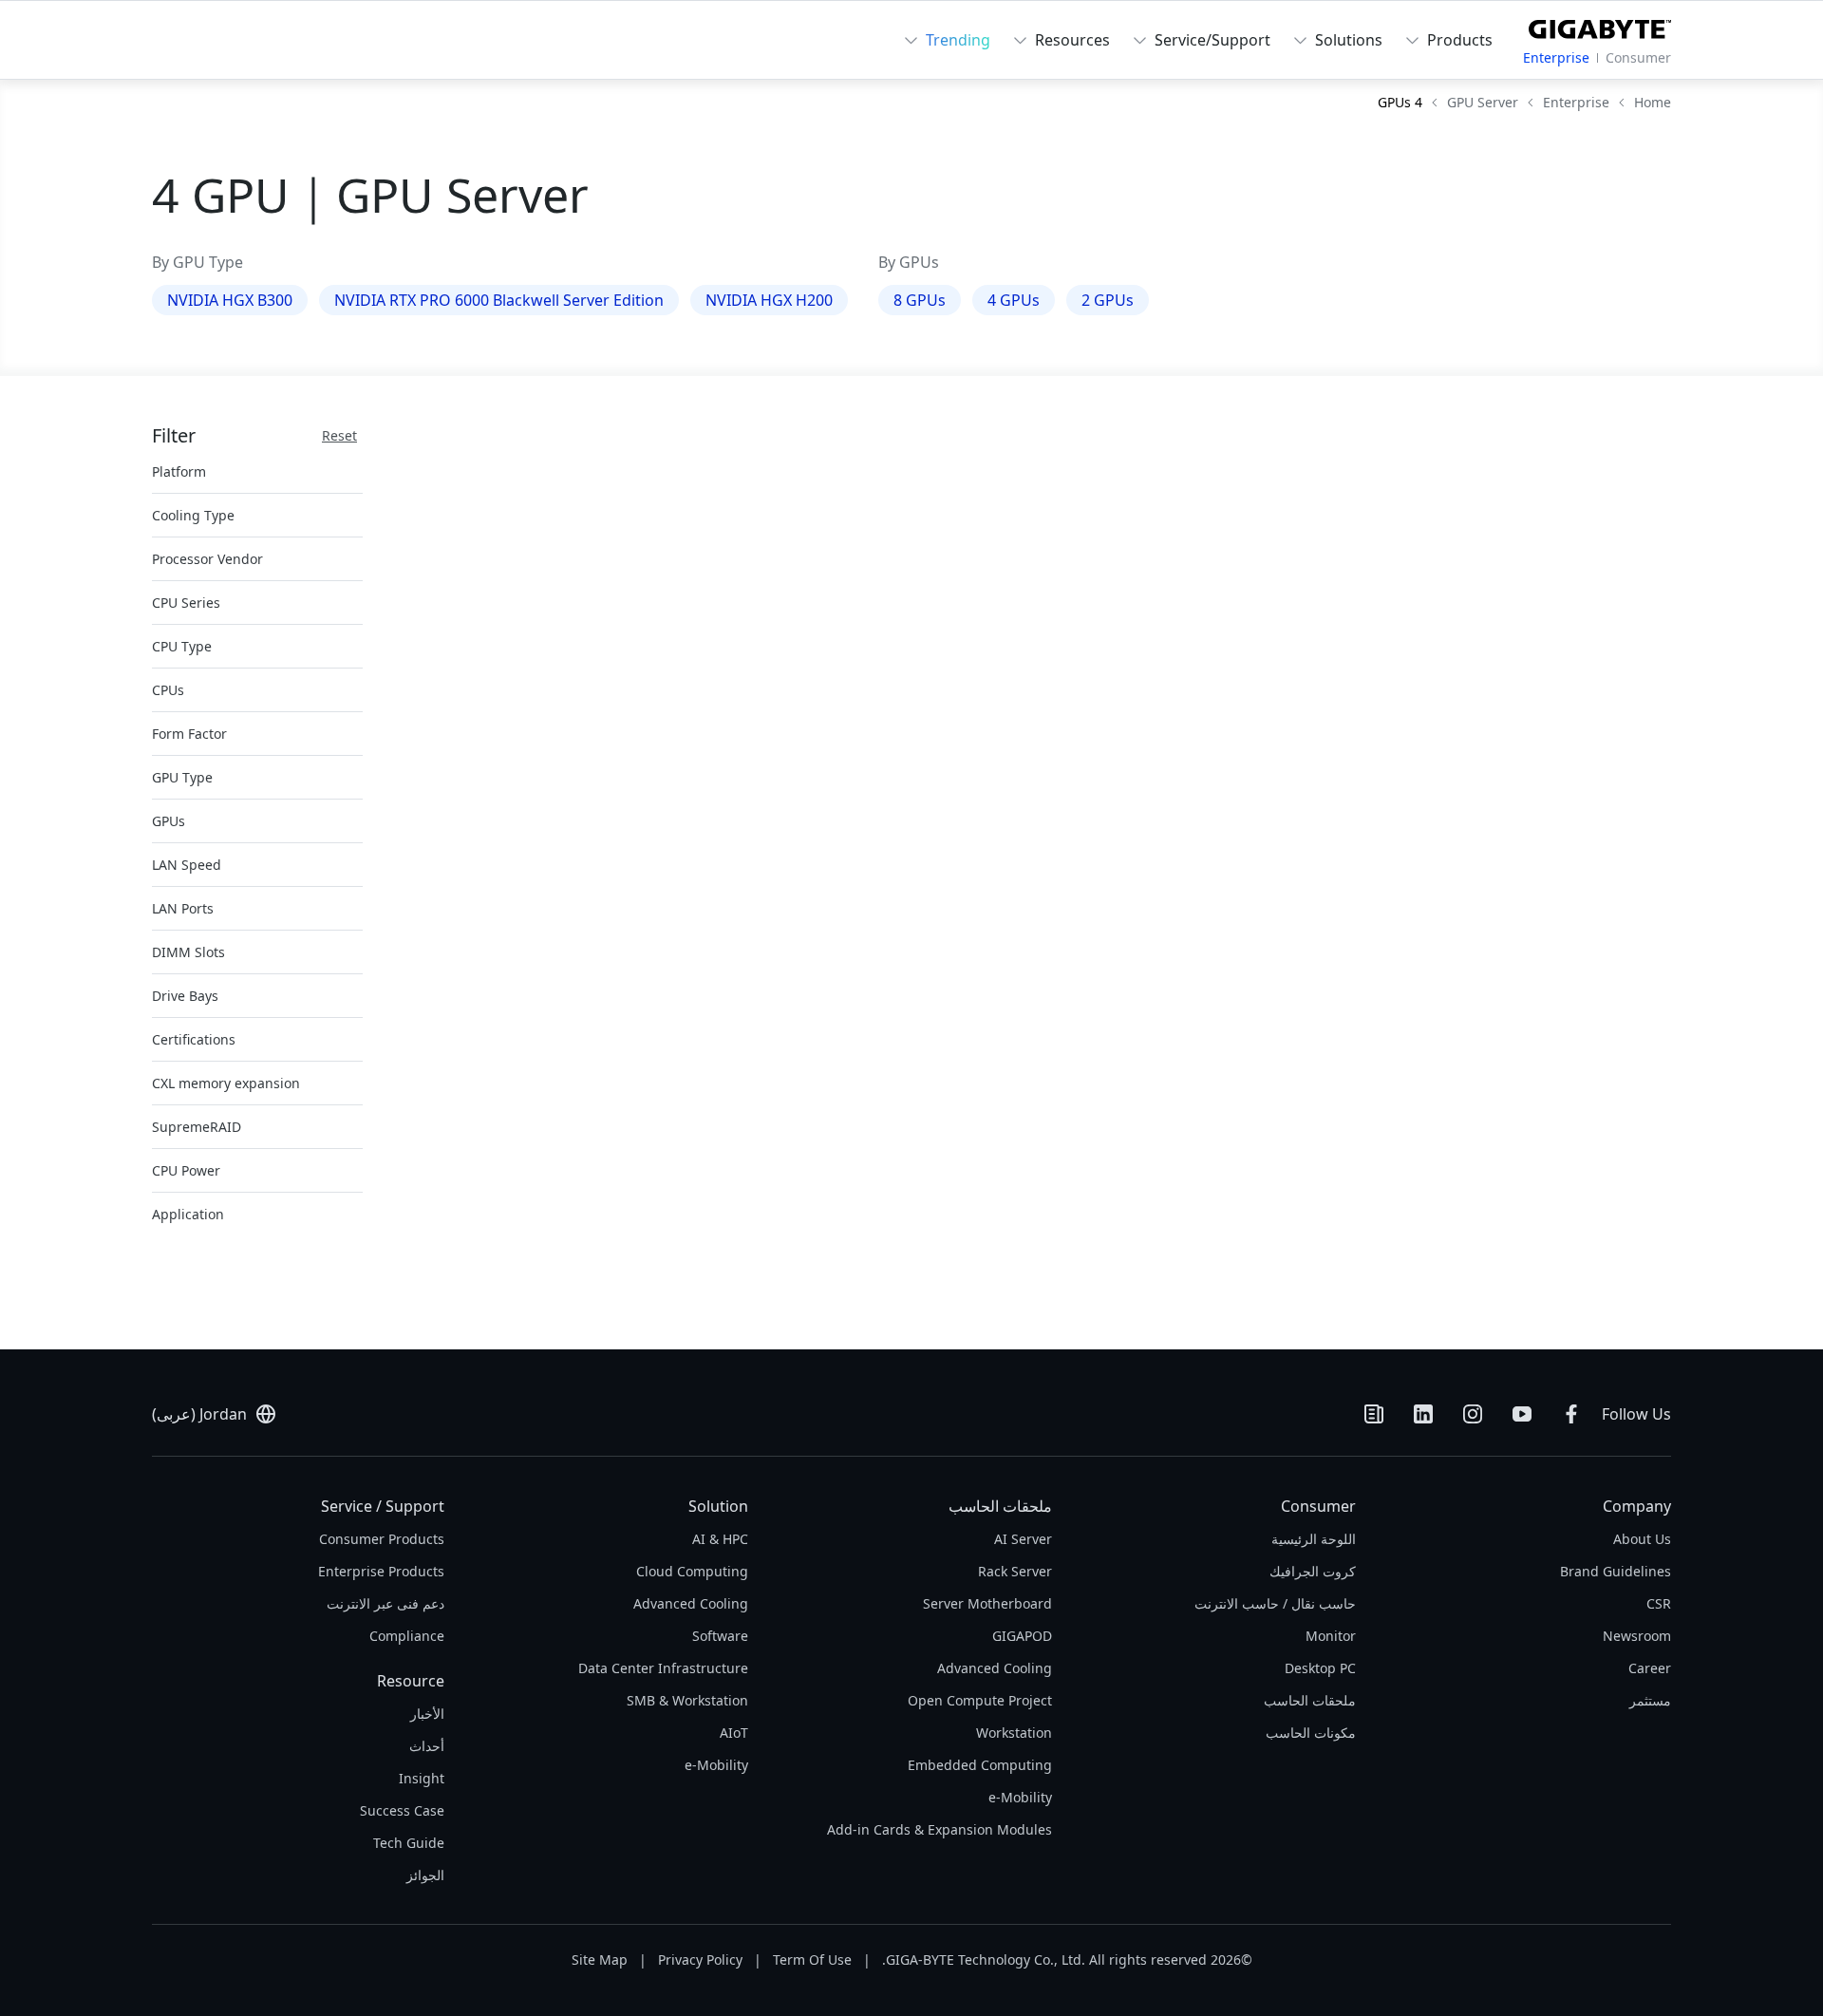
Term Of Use (812, 1959)
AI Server (1023, 1539)
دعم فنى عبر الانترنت (385, 1603)
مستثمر (1650, 1700)
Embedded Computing (980, 1765)
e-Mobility (1020, 1797)
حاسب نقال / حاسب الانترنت (1275, 1603)
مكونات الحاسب (1311, 1733)
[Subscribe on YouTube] (1522, 1414)
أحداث (427, 1746)
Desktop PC (1320, 1668)
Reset (339, 435)
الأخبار (427, 1714)
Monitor (1331, 1636)
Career (1650, 1668)
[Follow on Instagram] (1473, 1414)
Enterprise (1556, 57)
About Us (1642, 1539)
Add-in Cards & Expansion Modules (940, 1829)
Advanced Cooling (995, 1668)
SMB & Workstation (687, 1700)
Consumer (1638, 57)
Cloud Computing (692, 1571)
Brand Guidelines (1616, 1571)
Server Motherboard (987, 1603)
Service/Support (1212, 40)
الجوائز (425, 1875)
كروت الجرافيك (1313, 1571)
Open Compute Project (980, 1700)
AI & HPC (720, 1539)
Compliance (407, 1636)
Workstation (1014, 1733)
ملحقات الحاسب (1310, 1700)
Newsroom (1637, 1636)
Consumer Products (382, 1539)
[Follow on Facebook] (1571, 1414)
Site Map (600, 1959)
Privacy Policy (700, 1959)
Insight (422, 1778)
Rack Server (1015, 1571)
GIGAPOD (1022, 1636)
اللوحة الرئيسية (1314, 1539)
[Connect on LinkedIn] (1423, 1414)
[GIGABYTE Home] (1600, 26)
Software (720, 1636)
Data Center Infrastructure (663, 1668)
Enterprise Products (381, 1571)
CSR (1659, 1603)
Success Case (402, 1810)
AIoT (734, 1733)
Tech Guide (409, 1843)
